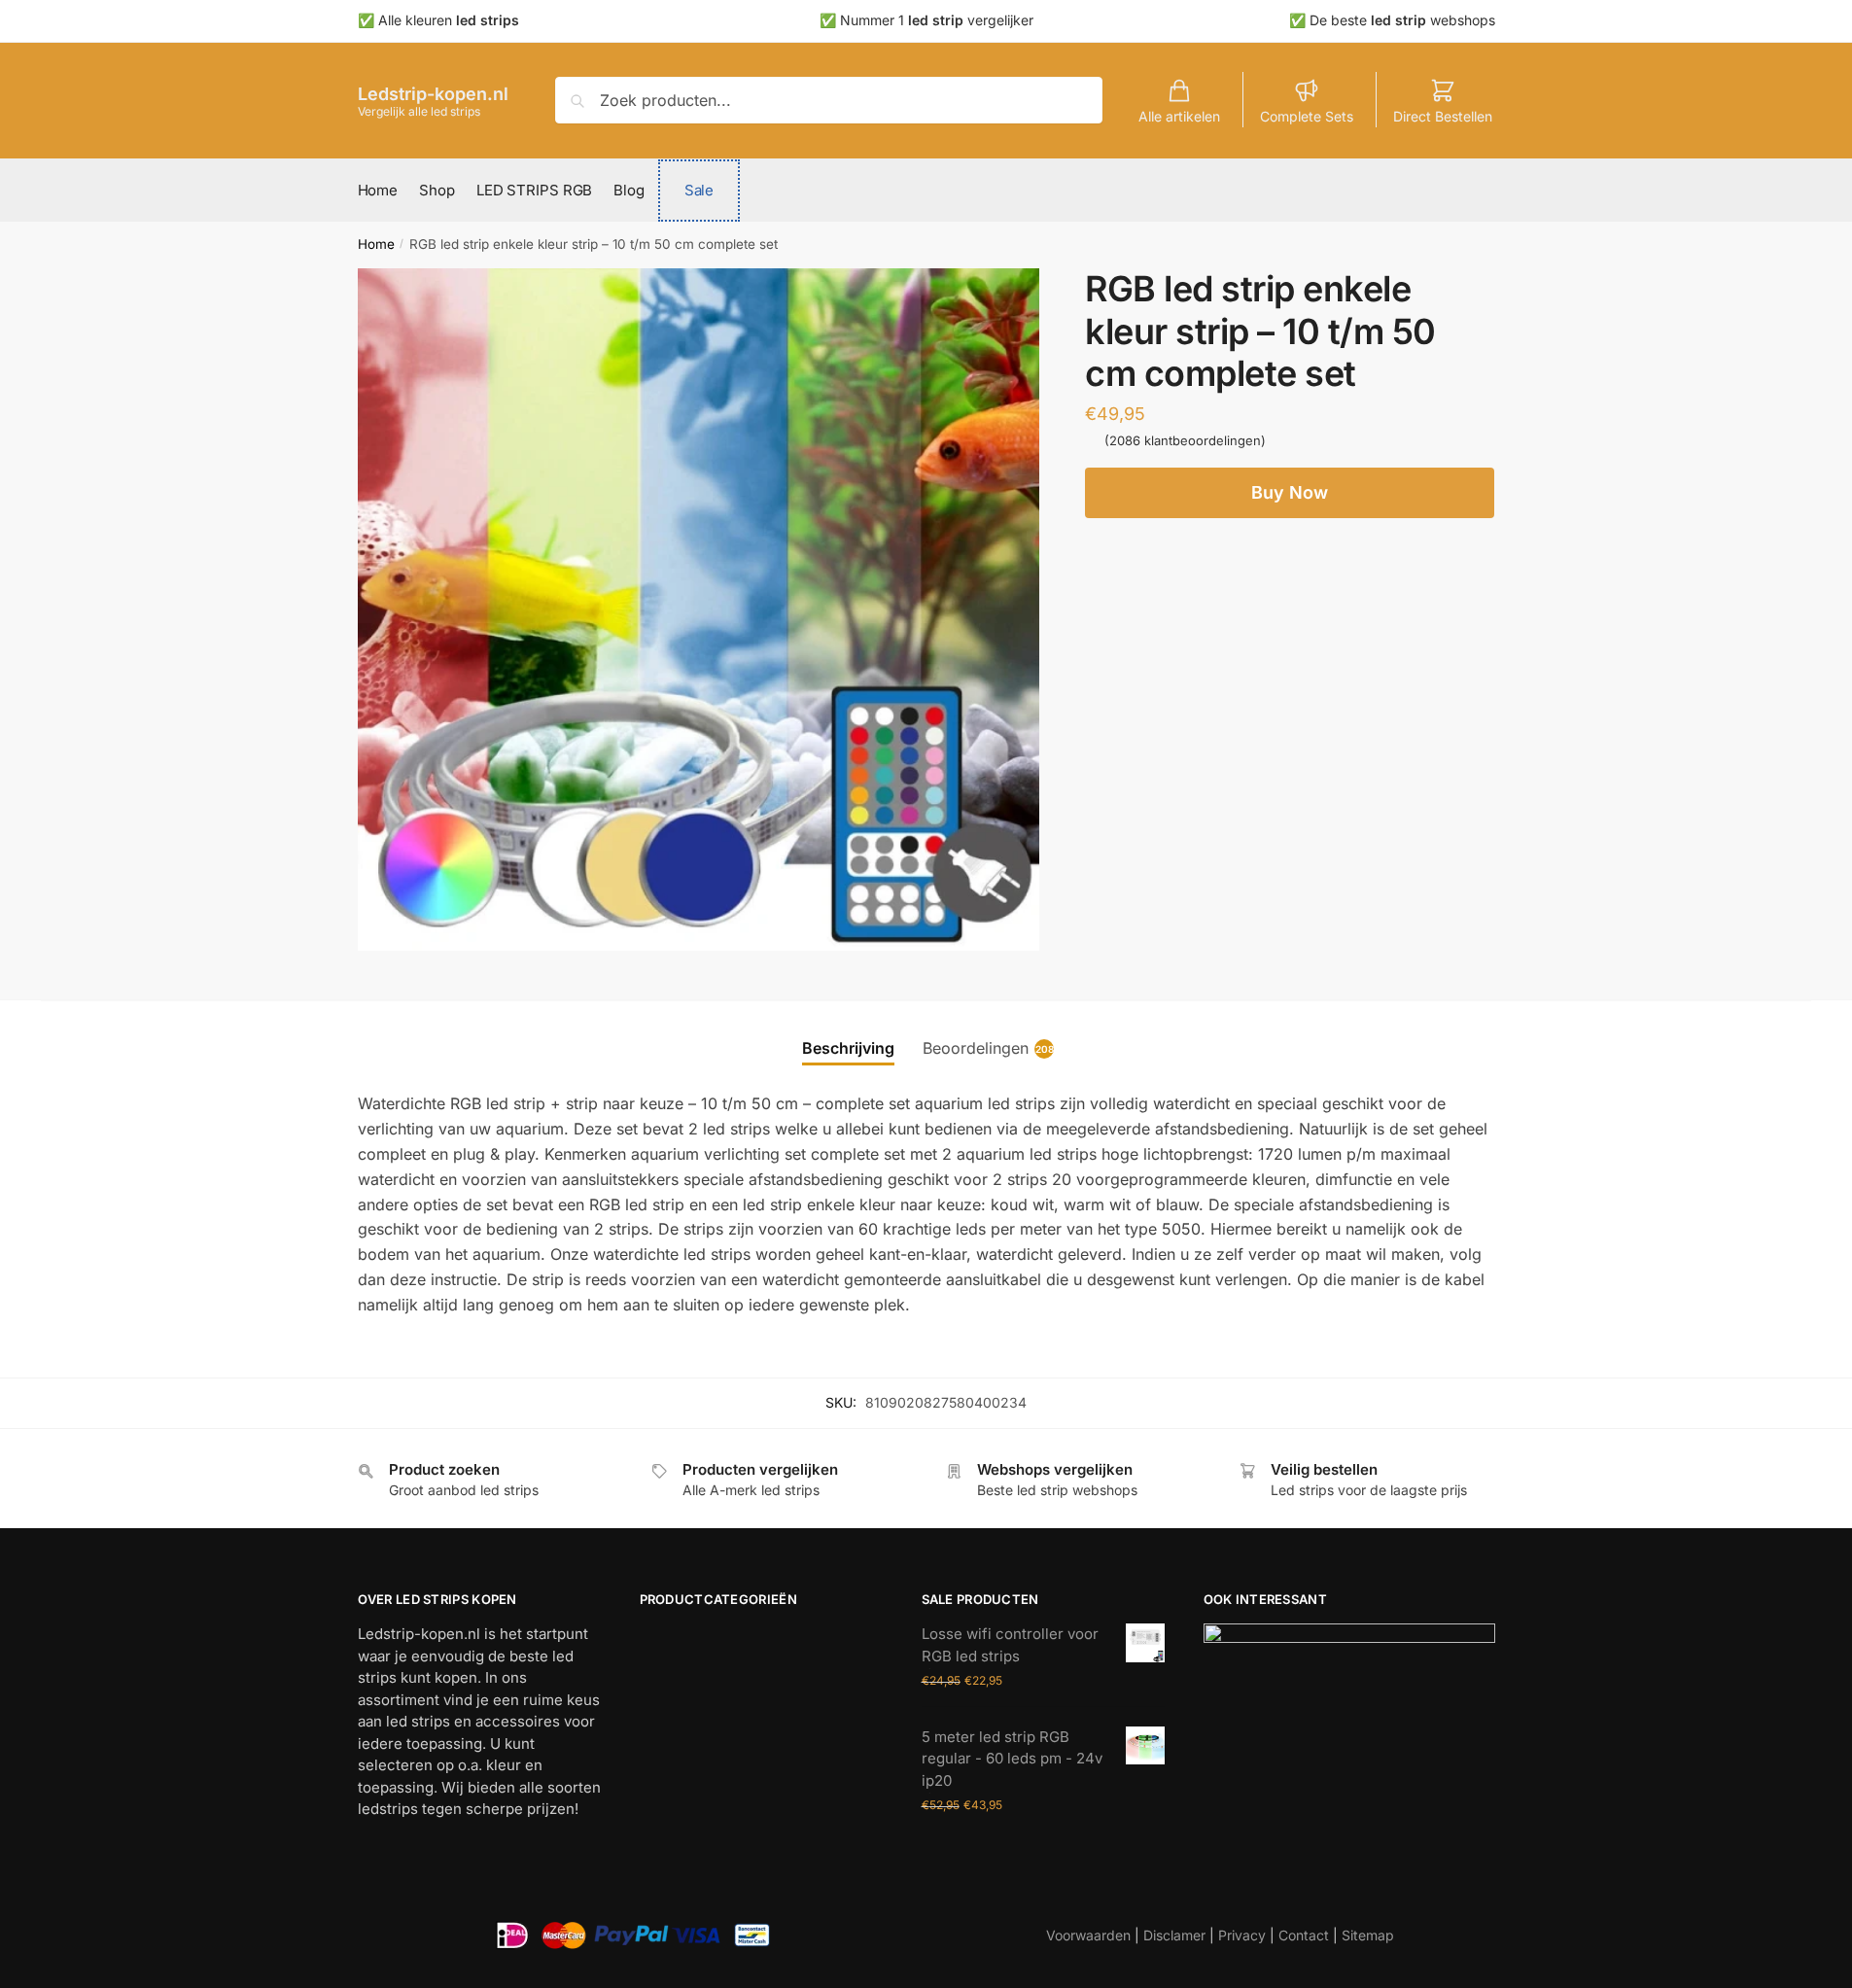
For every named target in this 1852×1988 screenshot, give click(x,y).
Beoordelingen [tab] (976, 1050)
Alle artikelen (1179, 116)
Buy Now (1290, 492)
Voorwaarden (1088, 1935)
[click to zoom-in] (699, 610)
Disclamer (1174, 1935)
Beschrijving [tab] (848, 1048)
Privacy (1242, 1935)
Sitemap (1368, 1935)
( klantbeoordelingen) (1185, 440)
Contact (1304, 1935)
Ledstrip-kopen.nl (433, 94)
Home (376, 244)
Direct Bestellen (1443, 116)
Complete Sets (1307, 116)
